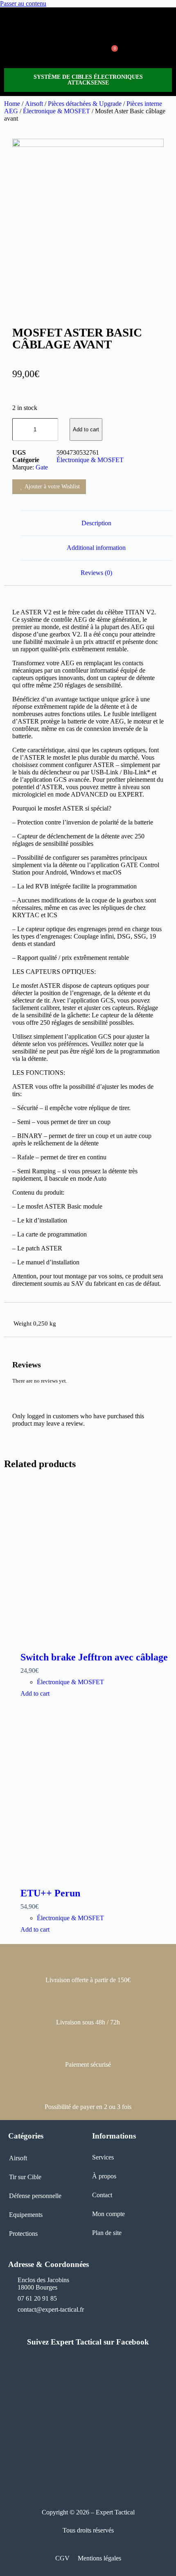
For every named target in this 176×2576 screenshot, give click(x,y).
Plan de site (107, 2233)
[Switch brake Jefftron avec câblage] (96, 1561)
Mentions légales (99, 2558)
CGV (62, 2558)
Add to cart (86, 429)
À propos (104, 2176)
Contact (102, 2195)
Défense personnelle (35, 2196)
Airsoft (34, 104)
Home (12, 104)
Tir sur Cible (25, 2177)
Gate (42, 467)
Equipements (26, 2215)
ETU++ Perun (50, 1893)
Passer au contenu (23, 3)
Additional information (96, 548)
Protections (23, 2234)
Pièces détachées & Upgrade (85, 104)
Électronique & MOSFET (56, 111)
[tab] (96, 523)
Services (103, 2157)
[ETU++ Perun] (96, 1797)
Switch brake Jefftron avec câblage (94, 1657)
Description (96, 523)
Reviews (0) (96, 573)
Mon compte (108, 2214)
